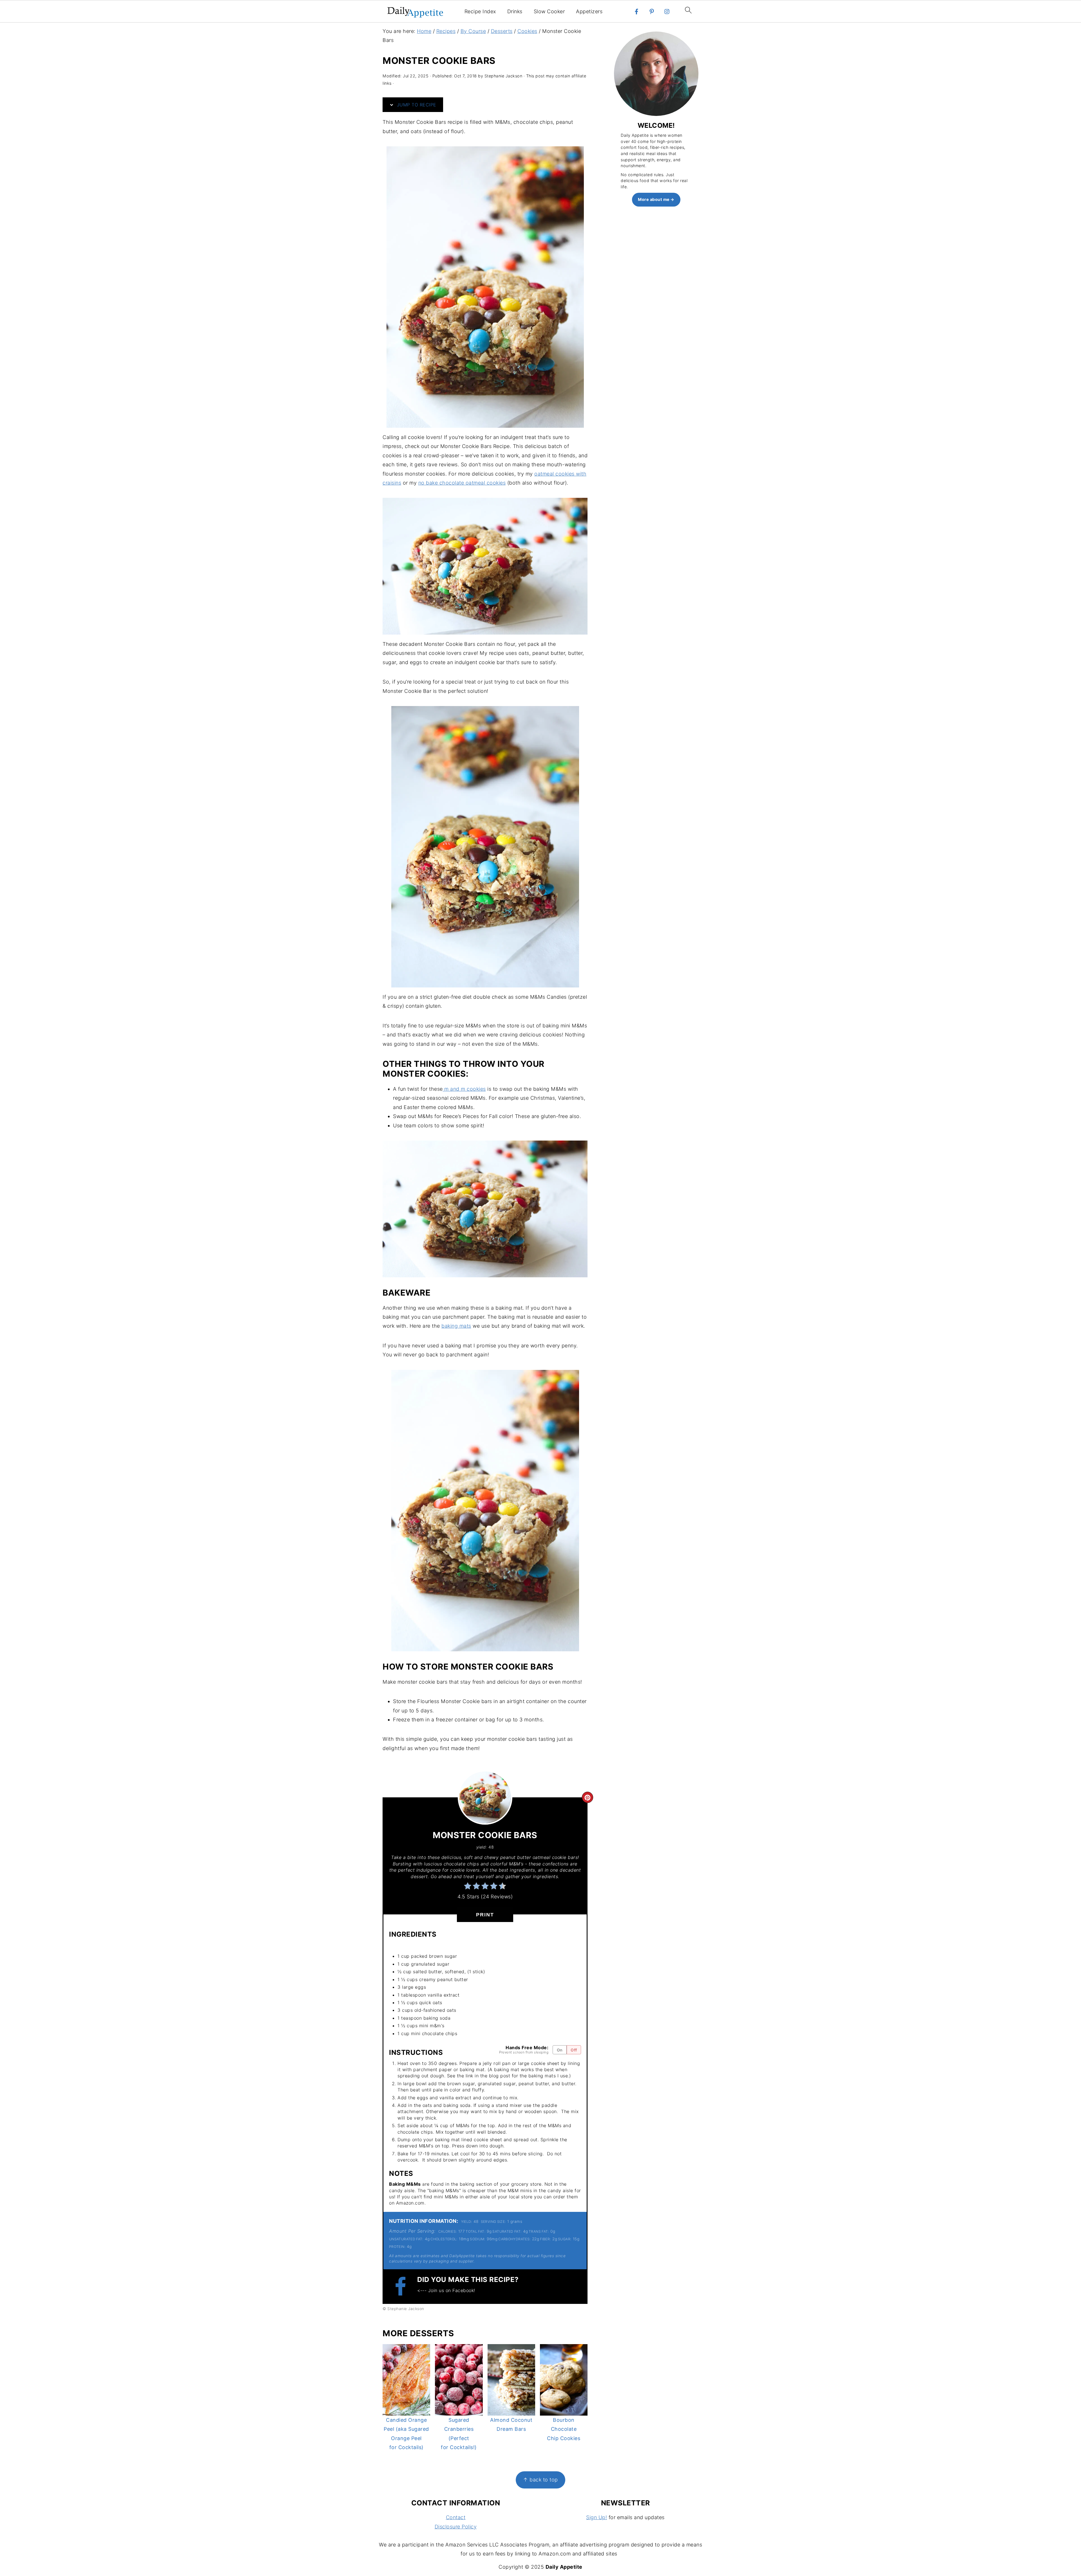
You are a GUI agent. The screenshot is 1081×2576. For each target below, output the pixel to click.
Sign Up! (597, 2517)
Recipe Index (480, 11)
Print (485, 1915)
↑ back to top (540, 2480)
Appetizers (589, 11)
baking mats (456, 1326)
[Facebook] (636, 12)
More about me (654, 199)
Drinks (515, 11)
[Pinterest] (652, 12)
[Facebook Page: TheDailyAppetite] (403, 2286)
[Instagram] (667, 12)
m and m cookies (464, 1089)
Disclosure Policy (456, 2527)
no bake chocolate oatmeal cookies (462, 483)
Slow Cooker (549, 11)
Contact (456, 2517)
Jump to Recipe (416, 105)
